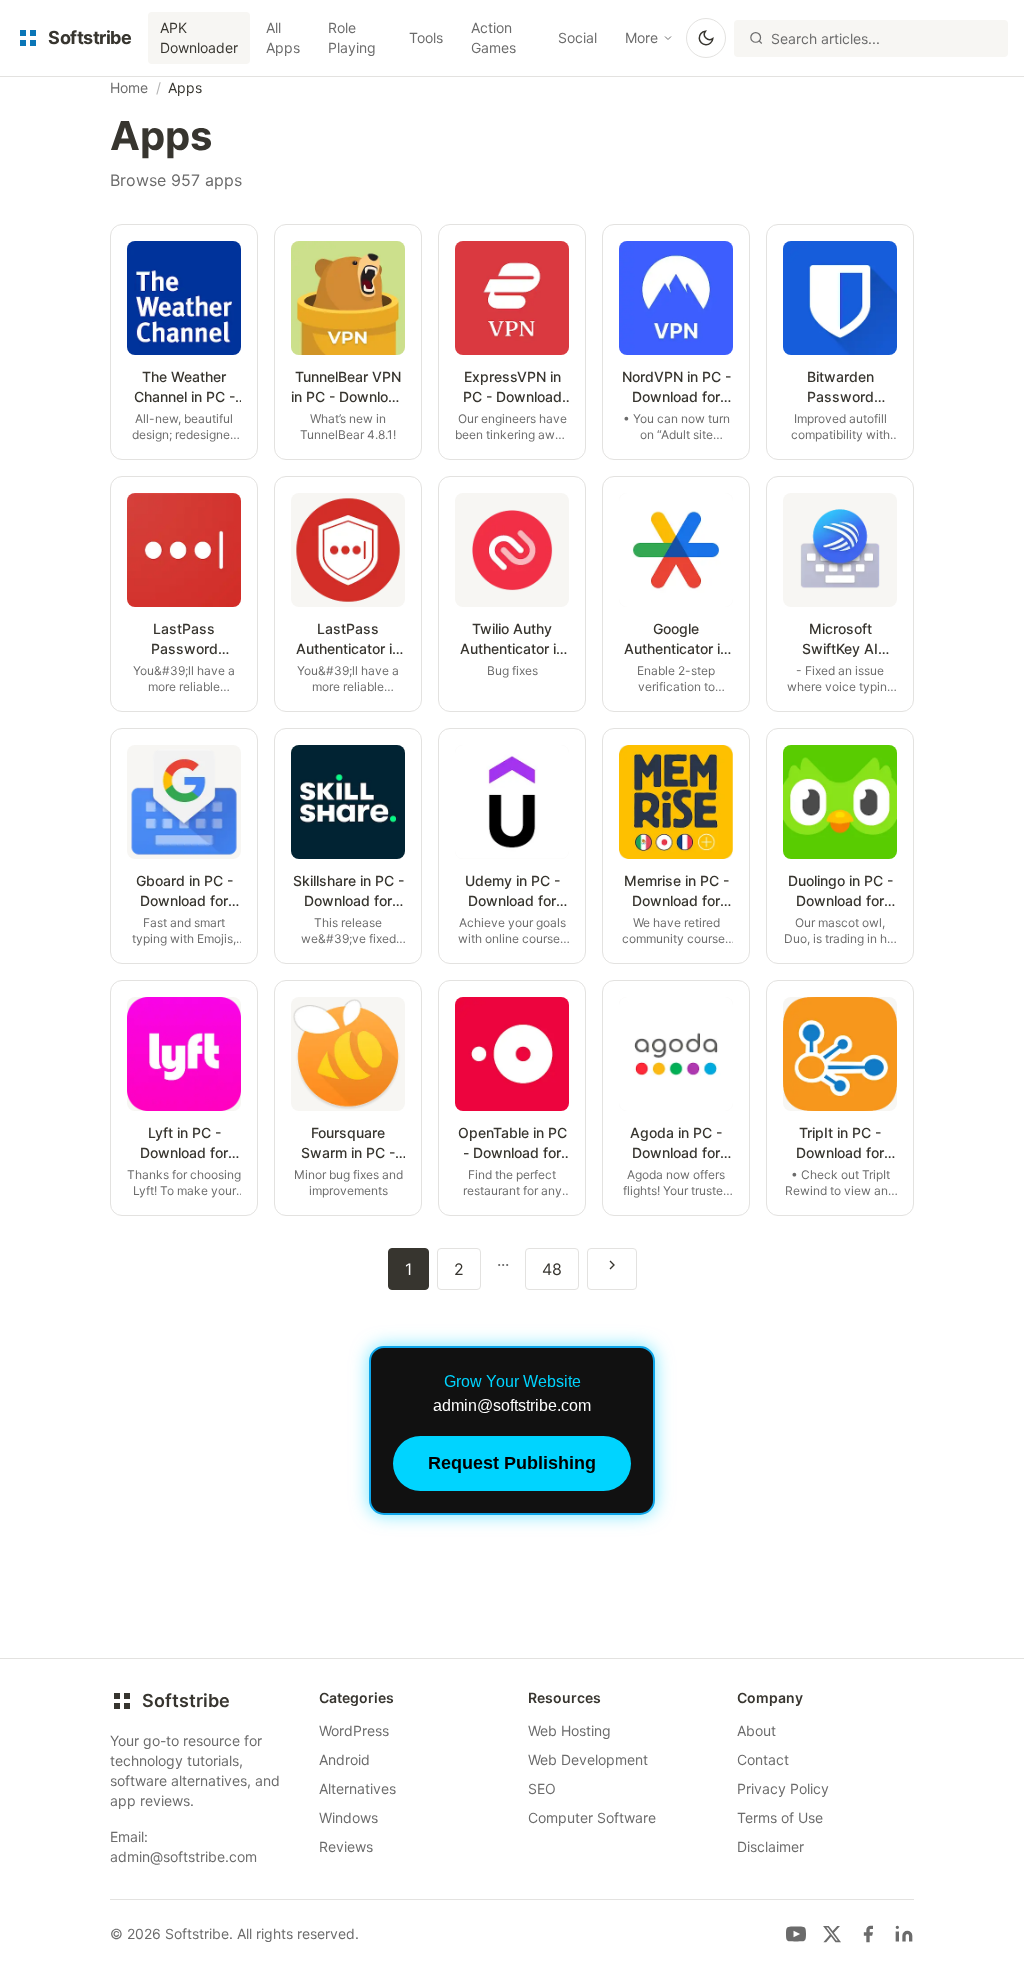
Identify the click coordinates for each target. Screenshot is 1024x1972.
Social (577, 37)
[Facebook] (868, 1934)
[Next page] (612, 1269)
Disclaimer (770, 1846)
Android (344, 1759)
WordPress (354, 1730)
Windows (348, 1817)
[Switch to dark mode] (706, 38)
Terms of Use (780, 1817)
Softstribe (186, 1700)
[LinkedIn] (904, 1934)
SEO (542, 1788)
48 (552, 1269)
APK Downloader (199, 37)
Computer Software (592, 1817)
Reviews (346, 1846)
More (641, 37)
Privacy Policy (783, 1788)
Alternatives (357, 1788)
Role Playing (352, 37)
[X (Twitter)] (832, 1934)
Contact (763, 1759)
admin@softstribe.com (183, 1856)
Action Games (493, 37)
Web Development (588, 1759)
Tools (426, 37)
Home (129, 87)
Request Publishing (512, 1463)
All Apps (283, 37)
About (756, 1730)
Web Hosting (569, 1730)
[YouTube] (796, 1934)
